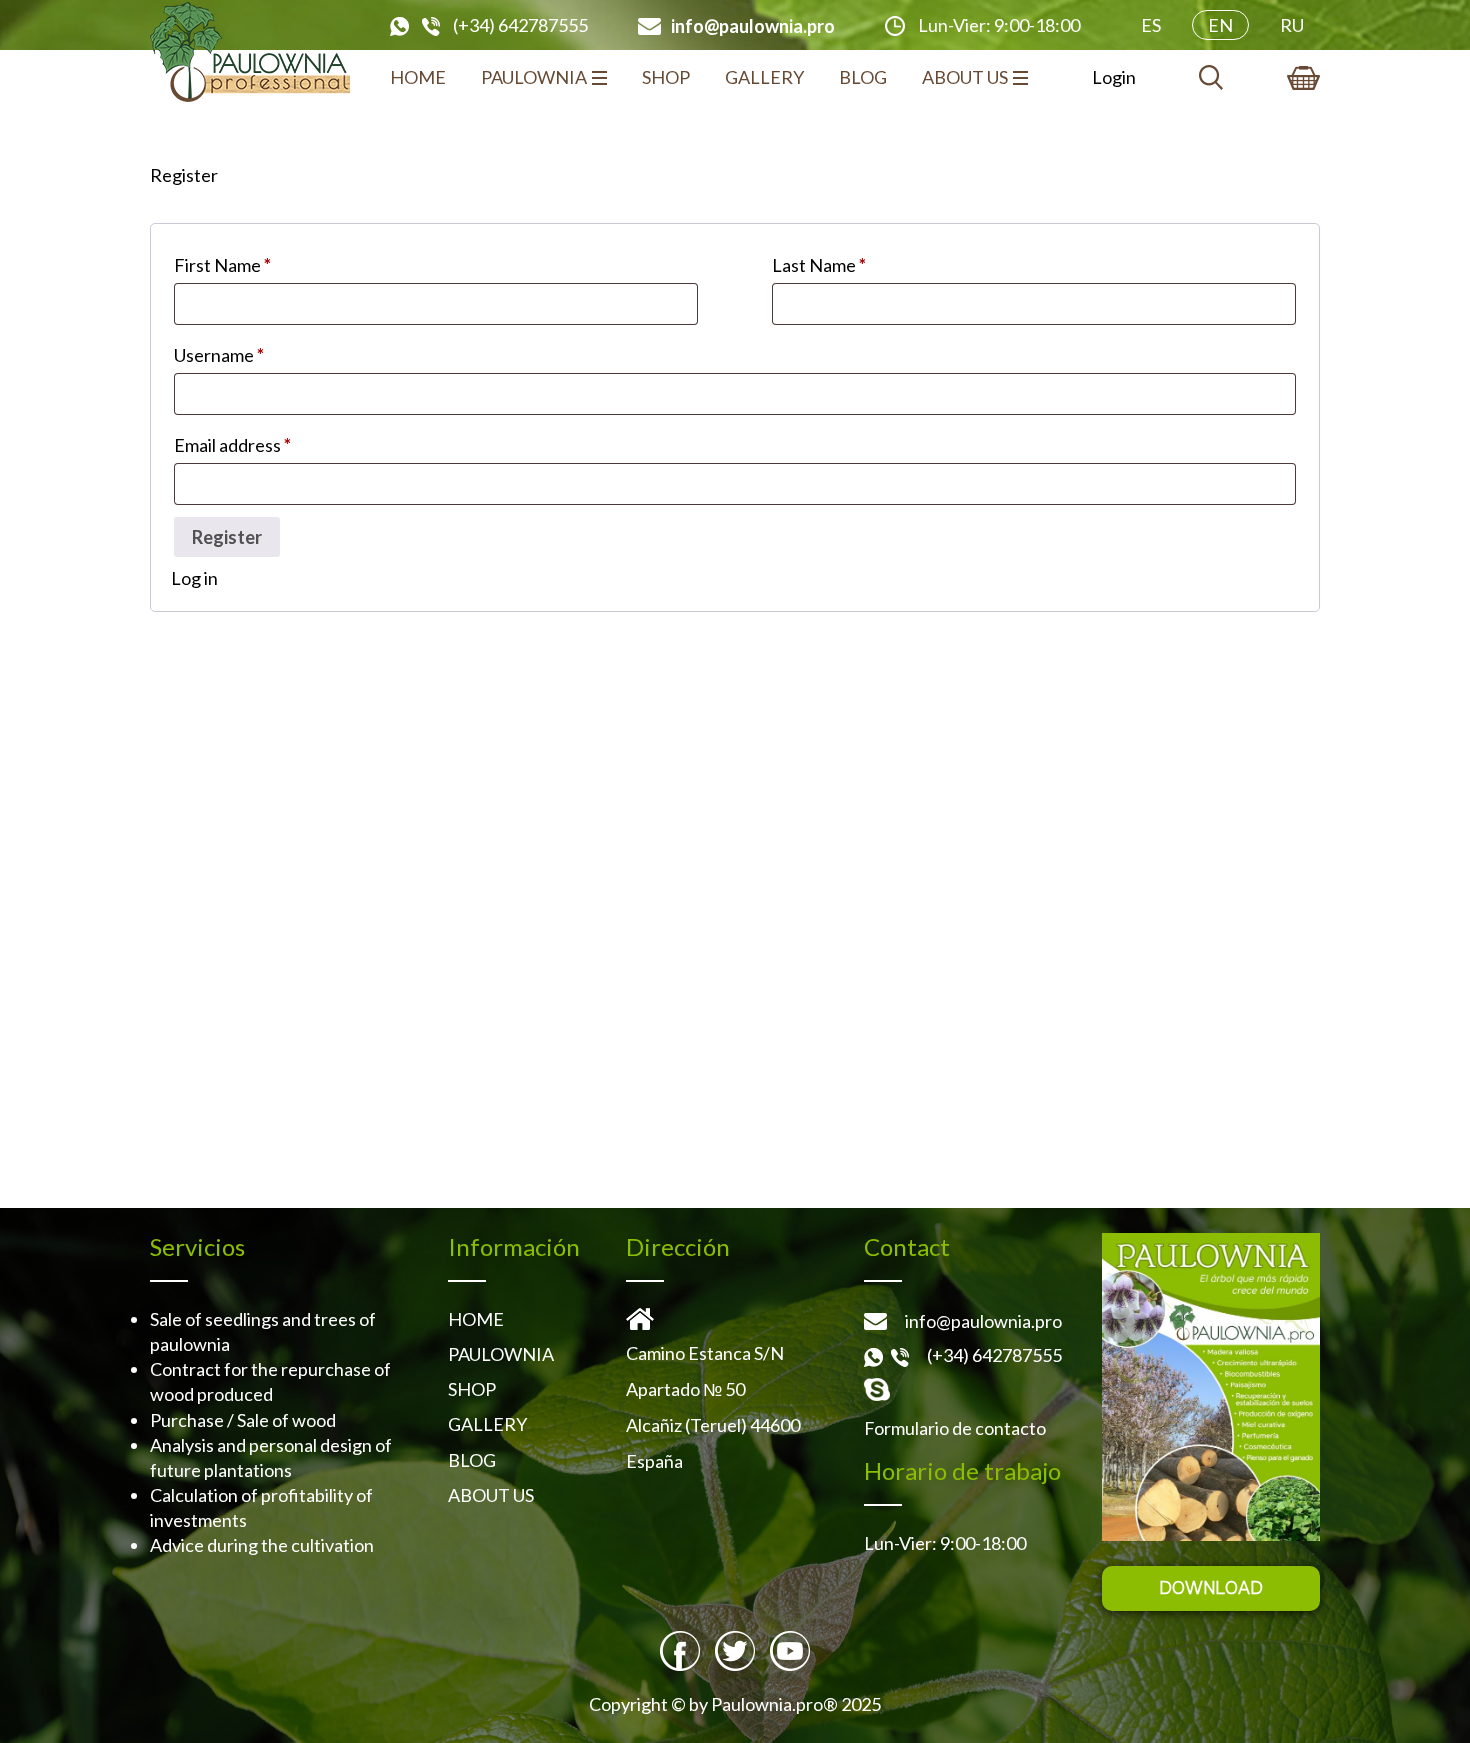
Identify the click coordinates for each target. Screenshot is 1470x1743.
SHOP (666, 77)
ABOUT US (965, 77)
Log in (194, 578)
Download (1211, 1588)
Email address (232, 445)
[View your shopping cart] (1303, 78)
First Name (222, 265)
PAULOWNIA (534, 77)
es (1151, 25)
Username (219, 355)
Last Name (819, 265)
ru (1292, 25)
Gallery (764, 77)
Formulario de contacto (955, 1428)
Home (418, 77)
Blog (863, 77)
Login (1114, 77)
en (1220, 25)
